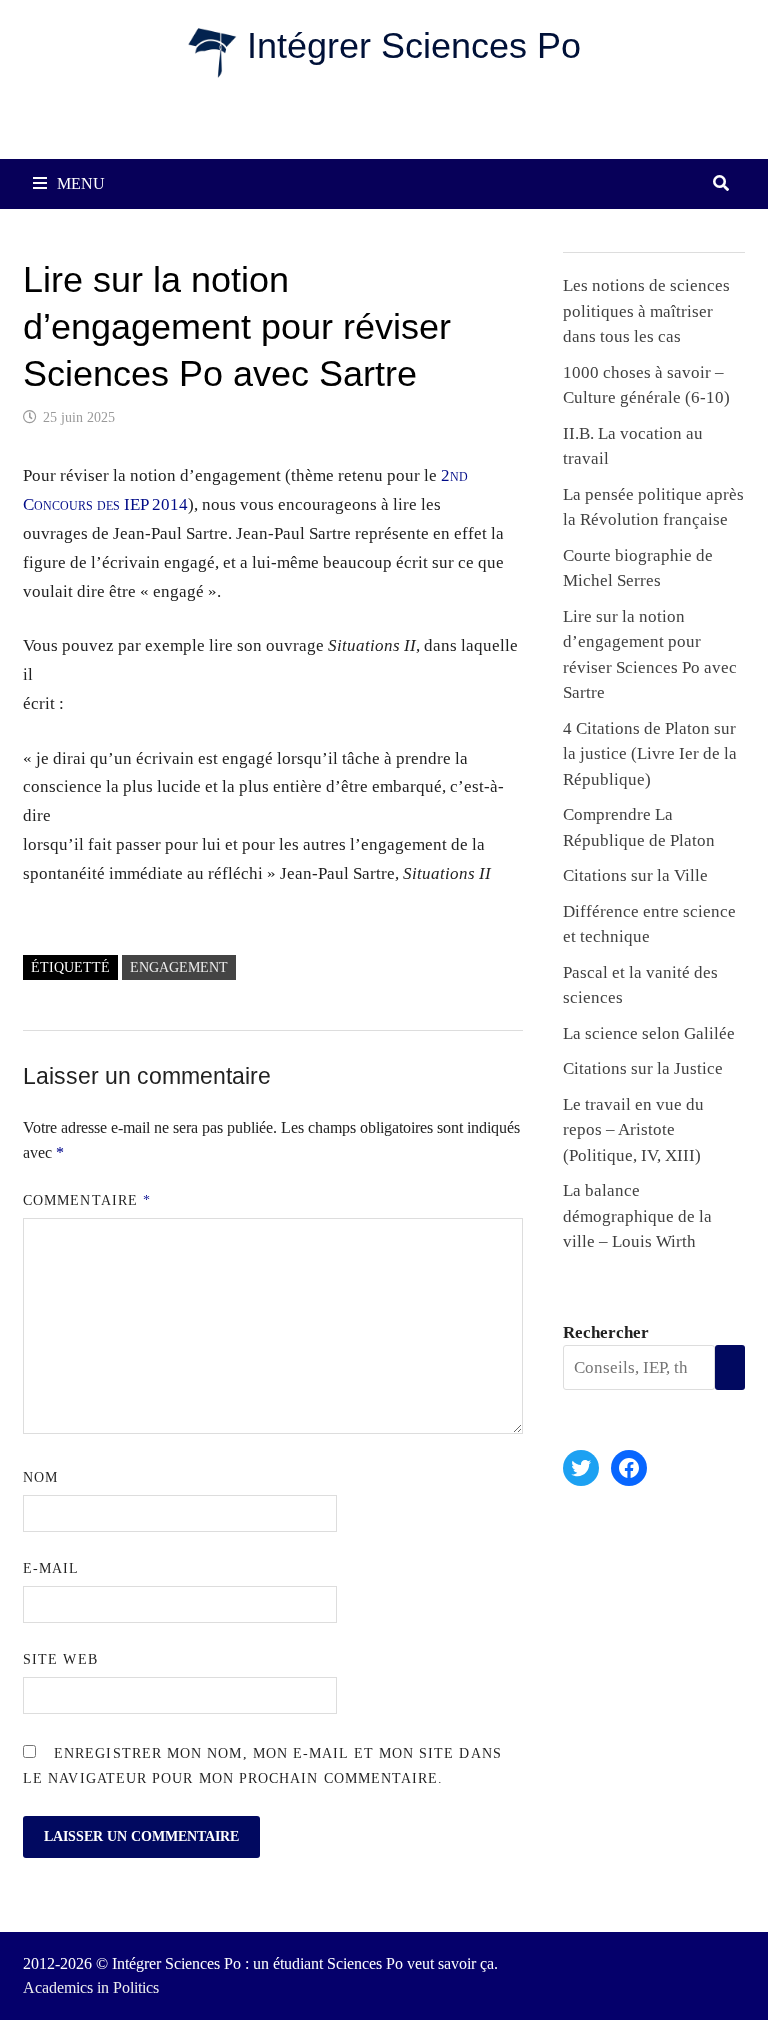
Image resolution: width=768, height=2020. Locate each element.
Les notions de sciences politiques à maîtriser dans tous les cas (646, 311)
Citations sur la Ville (635, 875)
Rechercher (606, 1332)
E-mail (51, 1568)
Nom (40, 1477)
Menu (81, 183)
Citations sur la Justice (643, 1068)
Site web (60, 1659)
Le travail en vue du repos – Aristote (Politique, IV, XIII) (633, 1130)
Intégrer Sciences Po (414, 45)
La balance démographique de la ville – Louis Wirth (637, 1216)
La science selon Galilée (649, 1033)
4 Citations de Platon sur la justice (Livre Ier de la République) (650, 754)
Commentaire (87, 1200)
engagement (179, 967)
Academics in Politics (91, 1987)
